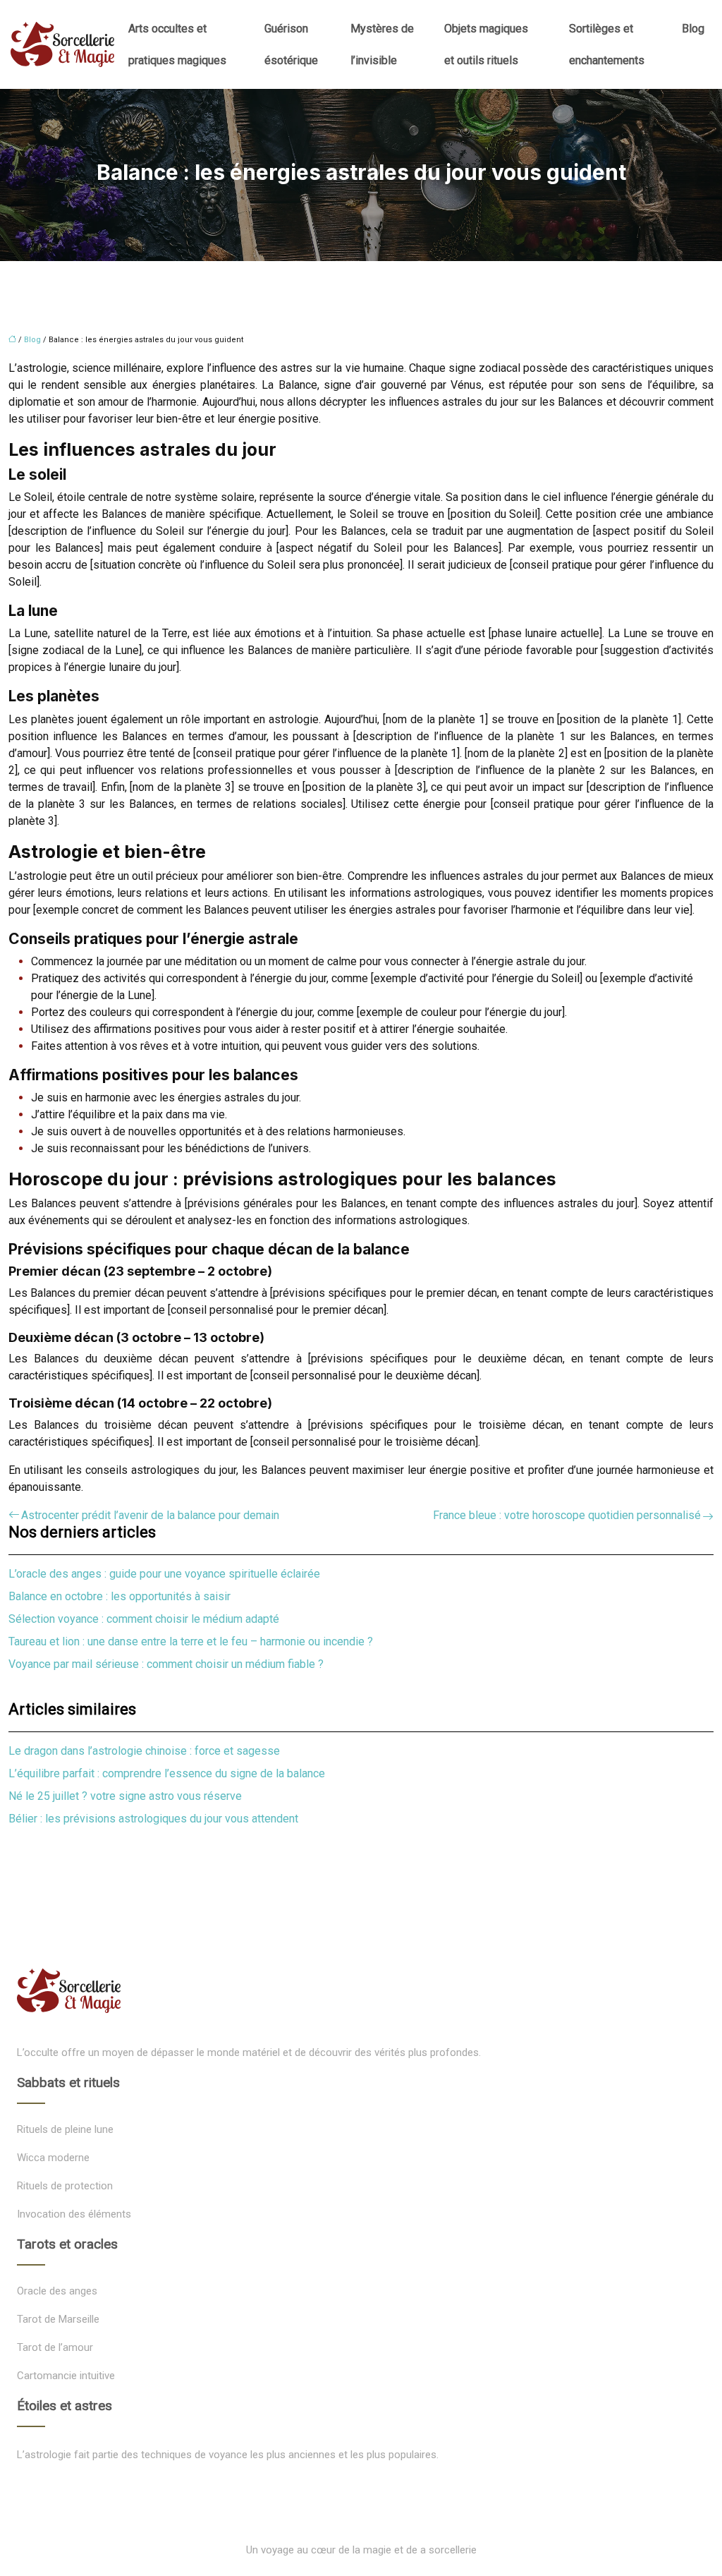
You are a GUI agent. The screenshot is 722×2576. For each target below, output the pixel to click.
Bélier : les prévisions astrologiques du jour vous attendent (153, 1819)
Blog (693, 29)
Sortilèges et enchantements (607, 44)
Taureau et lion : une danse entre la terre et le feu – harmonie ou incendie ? (191, 1641)
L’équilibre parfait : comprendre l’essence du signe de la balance (167, 1773)
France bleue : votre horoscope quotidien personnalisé (567, 1515)
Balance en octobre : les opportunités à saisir (120, 1596)
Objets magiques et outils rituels (486, 44)
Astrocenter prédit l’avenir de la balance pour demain (150, 1515)
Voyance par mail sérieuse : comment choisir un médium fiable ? (166, 1664)
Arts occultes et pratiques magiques (177, 44)
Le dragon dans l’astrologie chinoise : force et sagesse (144, 1751)
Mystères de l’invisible (382, 44)
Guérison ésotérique (291, 44)
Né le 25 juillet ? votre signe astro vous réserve (125, 1796)
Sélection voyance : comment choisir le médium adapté (144, 1619)
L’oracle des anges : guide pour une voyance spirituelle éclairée (164, 1574)
